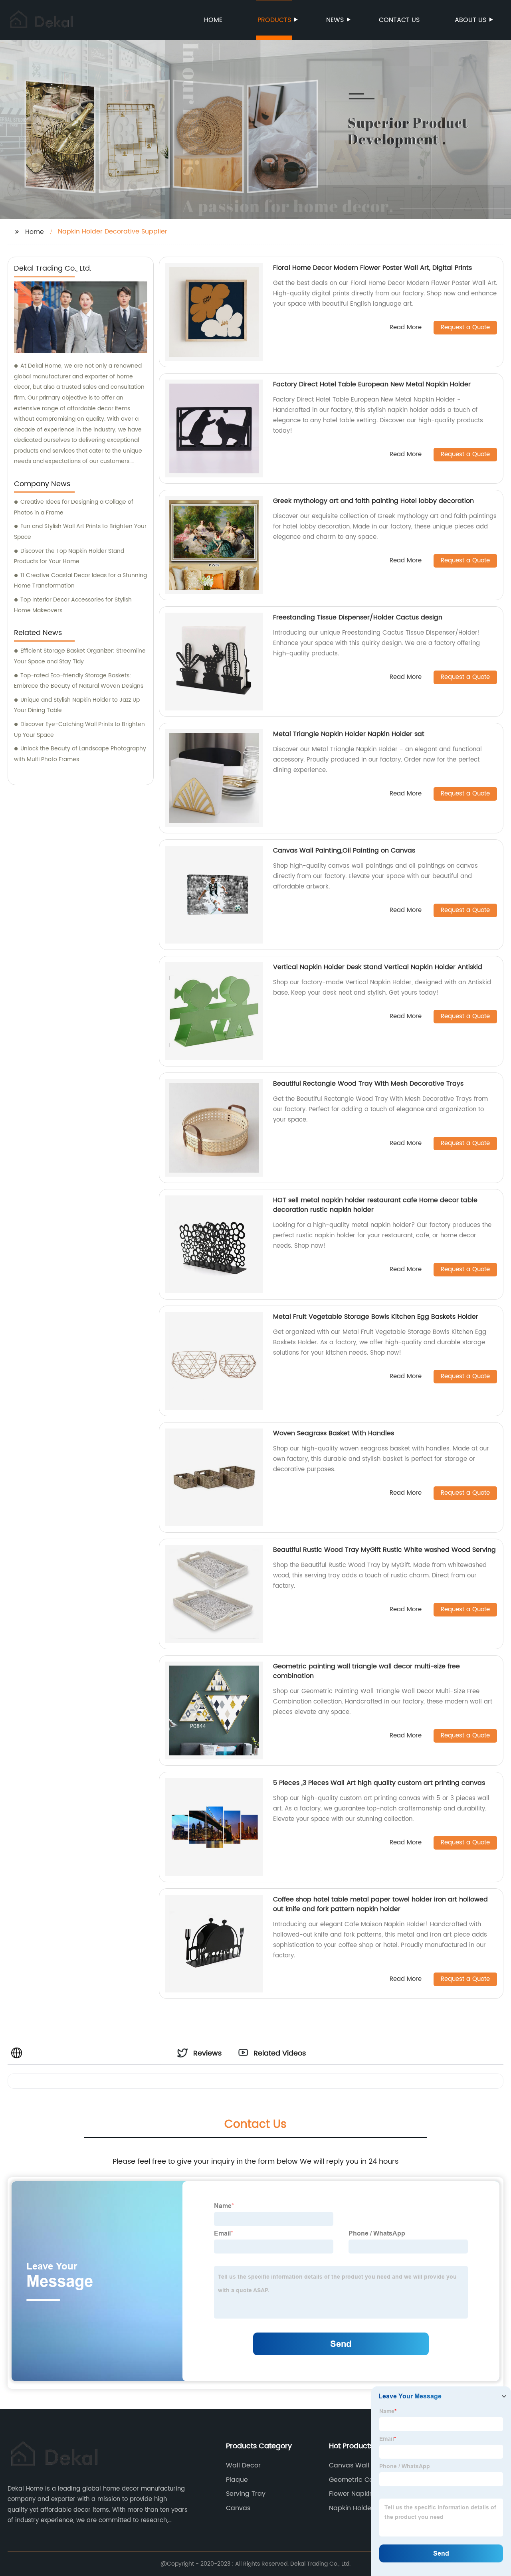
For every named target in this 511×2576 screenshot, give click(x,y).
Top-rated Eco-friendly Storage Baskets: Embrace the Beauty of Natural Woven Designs (79, 681)
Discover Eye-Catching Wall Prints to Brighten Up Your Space (79, 730)
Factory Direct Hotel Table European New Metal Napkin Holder (372, 384)
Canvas (238, 2508)
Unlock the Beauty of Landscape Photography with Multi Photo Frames (80, 754)
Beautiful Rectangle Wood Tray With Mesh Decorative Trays (368, 1084)
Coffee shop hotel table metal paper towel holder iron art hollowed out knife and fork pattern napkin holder (380, 1904)
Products (274, 20)
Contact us (399, 20)
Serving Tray (246, 2494)
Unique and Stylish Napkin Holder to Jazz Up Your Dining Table (77, 705)
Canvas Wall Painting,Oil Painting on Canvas (344, 851)
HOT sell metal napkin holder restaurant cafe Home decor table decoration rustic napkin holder (375, 1205)
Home (213, 20)
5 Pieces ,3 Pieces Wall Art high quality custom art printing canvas (379, 1783)
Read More (406, 328)
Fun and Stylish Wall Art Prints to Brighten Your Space (80, 532)
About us (470, 20)
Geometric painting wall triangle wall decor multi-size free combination (366, 1671)
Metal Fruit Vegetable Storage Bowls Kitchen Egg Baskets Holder (376, 1317)
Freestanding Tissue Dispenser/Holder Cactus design (358, 617)
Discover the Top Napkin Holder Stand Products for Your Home (69, 556)
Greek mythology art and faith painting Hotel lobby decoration (373, 501)
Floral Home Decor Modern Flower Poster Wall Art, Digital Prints (372, 268)
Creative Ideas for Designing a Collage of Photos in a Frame (74, 507)
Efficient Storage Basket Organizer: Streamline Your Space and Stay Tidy (80, 656)
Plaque (237, 2480)
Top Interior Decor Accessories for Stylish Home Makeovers (73, 605)
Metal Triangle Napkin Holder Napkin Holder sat (349, 734)
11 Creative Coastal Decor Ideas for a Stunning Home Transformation (80, 581)
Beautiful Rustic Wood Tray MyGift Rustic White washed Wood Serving (384, 1550)
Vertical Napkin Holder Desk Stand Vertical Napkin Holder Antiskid (378, 967)
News (335, 20)
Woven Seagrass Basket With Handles (334, 1433)
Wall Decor (243, 2465)
